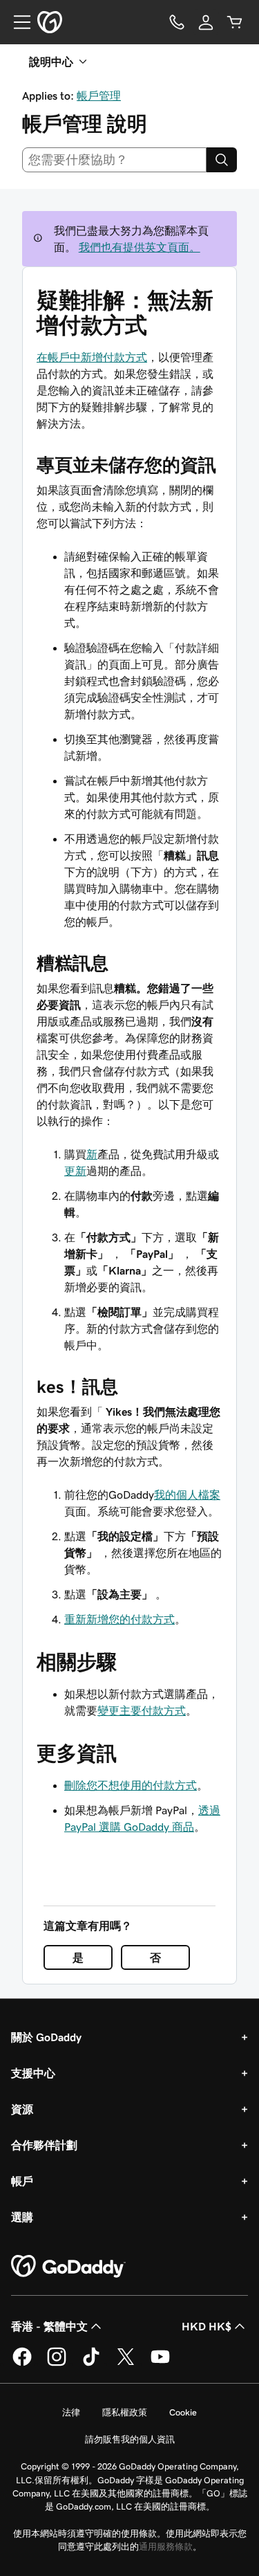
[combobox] (114, 160)
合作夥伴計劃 (44, 2145)
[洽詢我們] (177, 22)
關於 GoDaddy (46, 2037)
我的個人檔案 (187, 1495)
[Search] (222, 160)
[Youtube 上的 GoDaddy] (160, 2364)
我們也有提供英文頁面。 (140, 247)
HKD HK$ (207, 2326)
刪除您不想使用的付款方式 (131, 1785)
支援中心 (33, 2073)
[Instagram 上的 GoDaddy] (57, 2364)
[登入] (206, 22)
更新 (75, 1171)
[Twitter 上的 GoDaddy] (126, 2364)
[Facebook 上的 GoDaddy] (22, 2364)
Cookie (183, 2412)
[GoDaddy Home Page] (68, 2267)
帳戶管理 (99, 95)
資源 (22, 2109)
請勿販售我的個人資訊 (130, 2439)
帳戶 (22, 2181)
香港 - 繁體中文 (49, 2326)
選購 (22, 2217)
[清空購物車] (235, 22)
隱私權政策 (125, 2412)
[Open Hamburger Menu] (17, 22)
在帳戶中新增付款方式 (92, 357)
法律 (71, 2412)
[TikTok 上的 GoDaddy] (91, 2364)
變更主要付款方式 (142, 1710)
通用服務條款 (166, 2547)
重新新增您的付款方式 (119, 1619)
